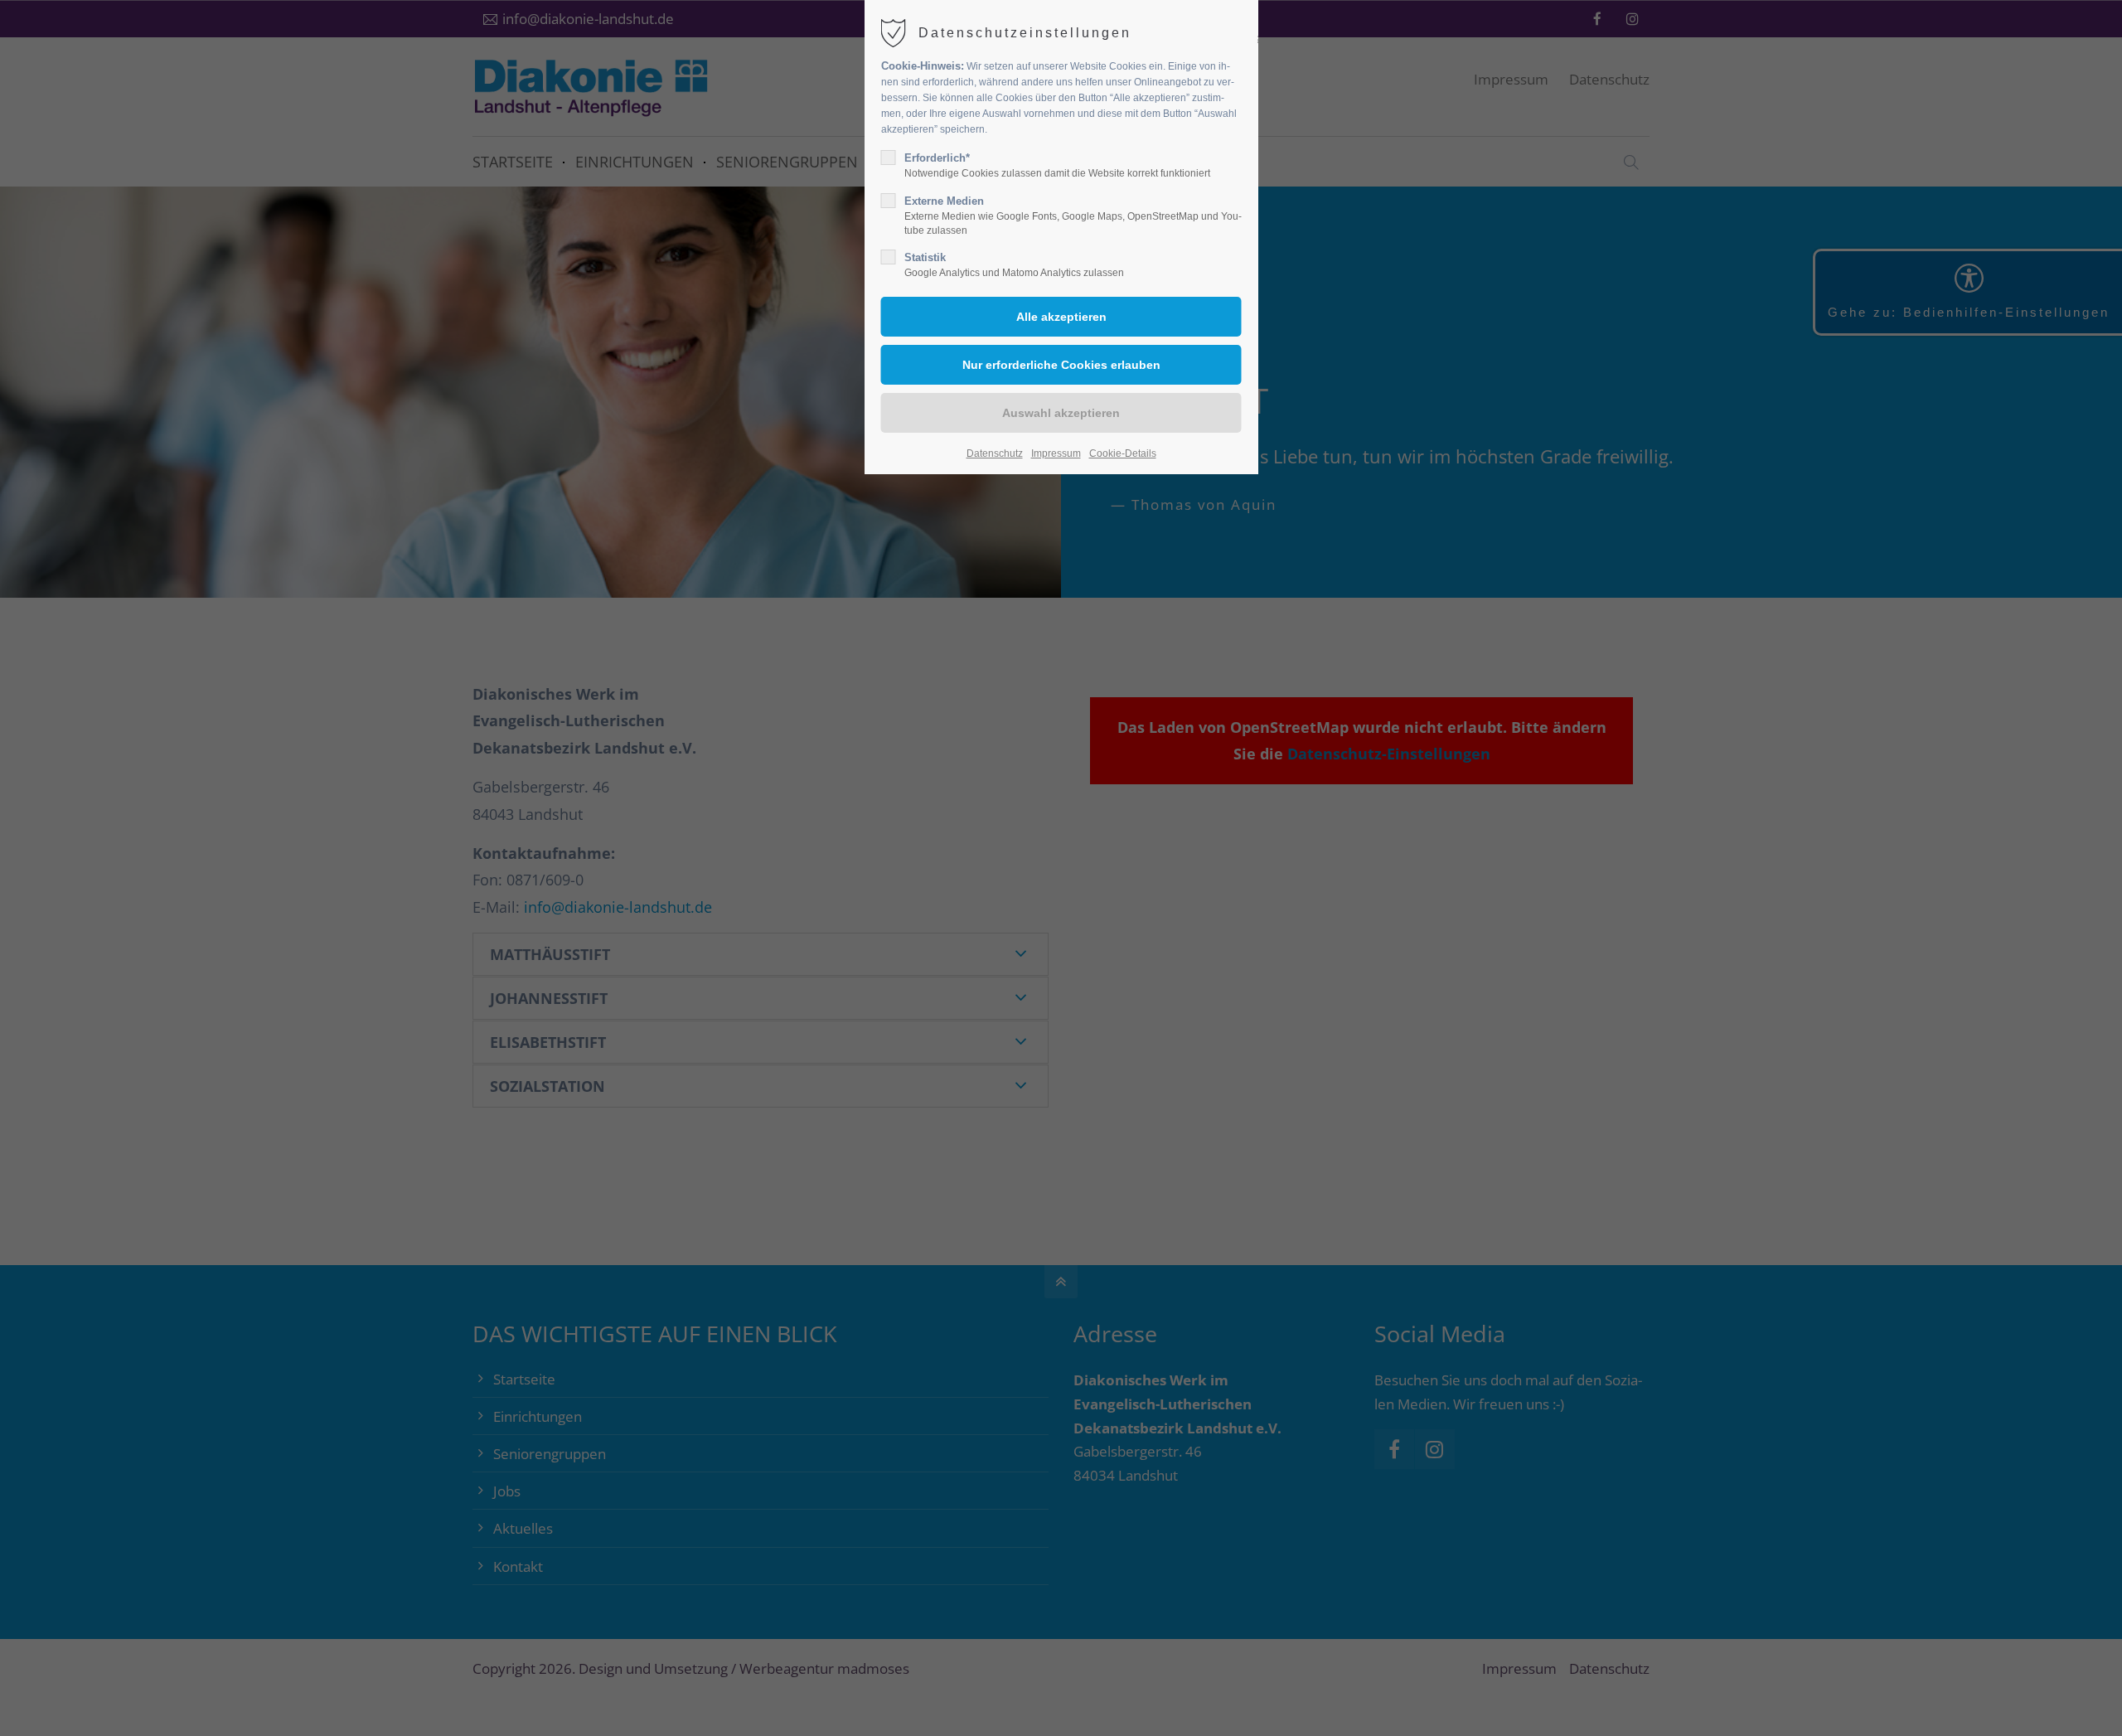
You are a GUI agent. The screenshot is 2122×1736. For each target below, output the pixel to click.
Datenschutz (995, 453)
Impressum (1056, 453)
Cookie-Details (1123, 453)
